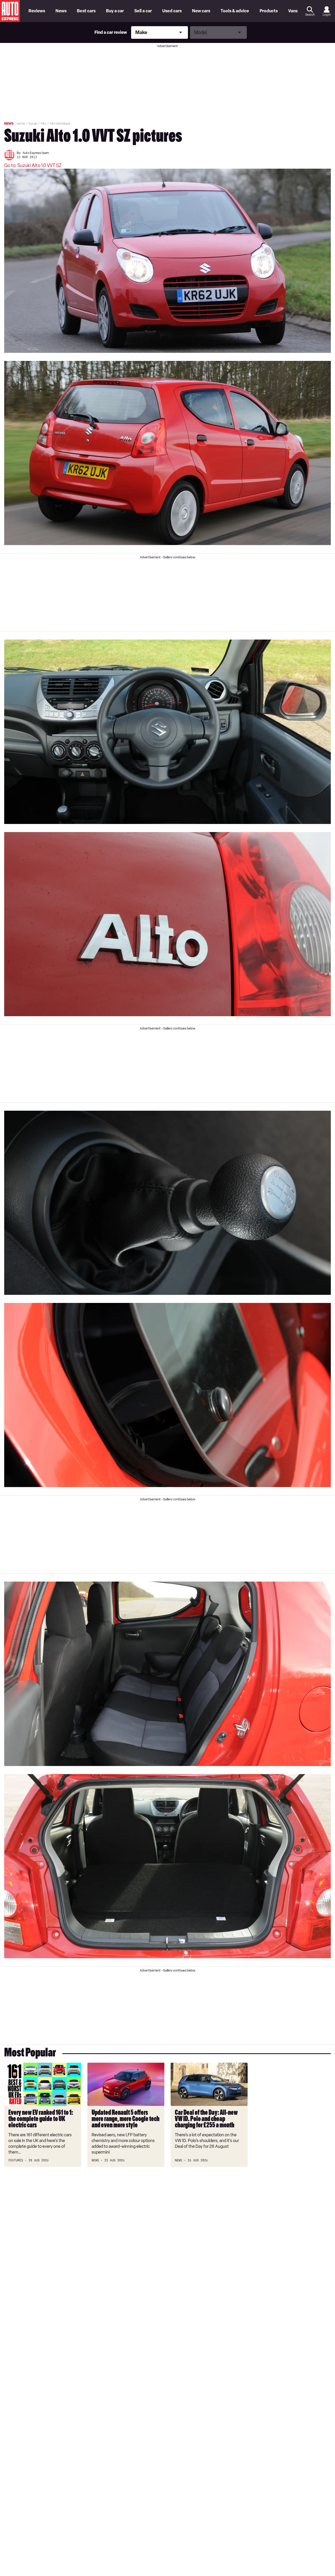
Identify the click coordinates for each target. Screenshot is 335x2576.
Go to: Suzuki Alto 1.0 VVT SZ (33, 166)
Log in (327, 15)
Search (310, 15)
